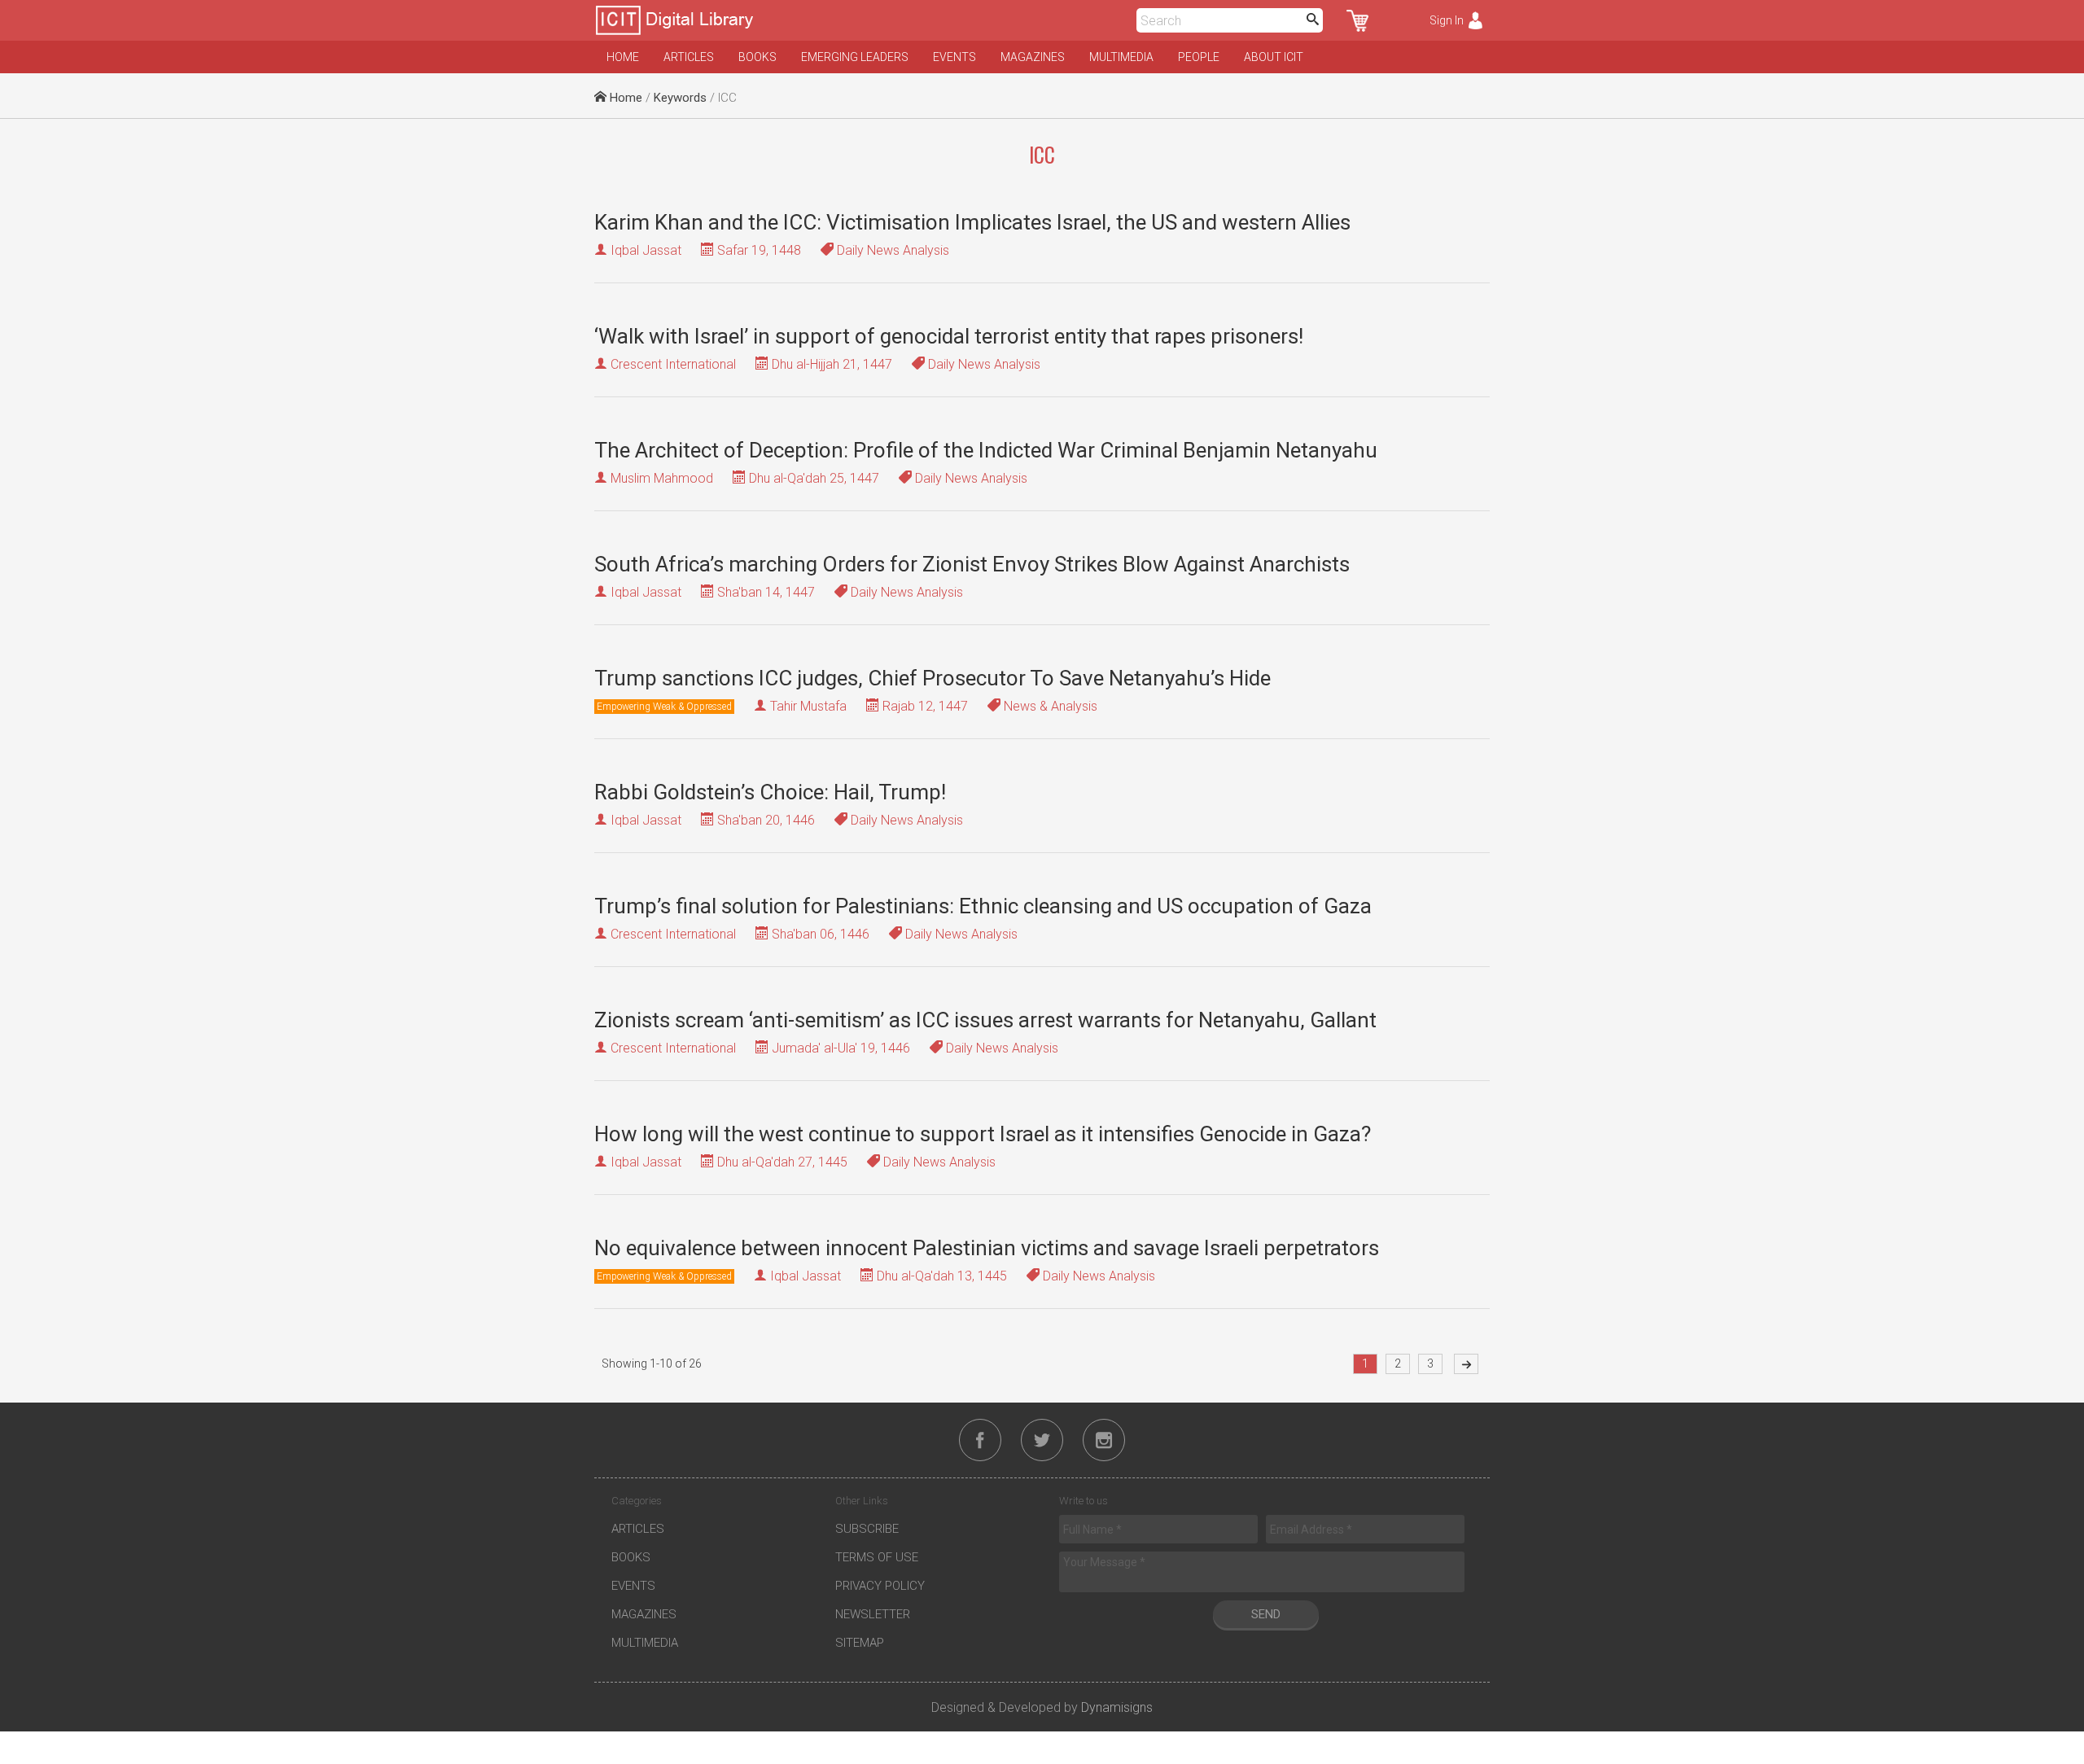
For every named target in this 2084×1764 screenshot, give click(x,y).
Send (1266, 1614)
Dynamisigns (1117, 1707)
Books (757, 57)
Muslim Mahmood (662, 478)
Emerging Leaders (855, 57)
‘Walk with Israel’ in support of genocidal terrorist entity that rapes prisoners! (949, 336)
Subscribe (867, 1529)
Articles (689, 57)
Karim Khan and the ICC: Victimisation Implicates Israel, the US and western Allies (972, 222)
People (1199, 57)
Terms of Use (877, 1557)
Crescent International (673, 364)
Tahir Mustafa (808, 706)
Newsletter (873, 1614)
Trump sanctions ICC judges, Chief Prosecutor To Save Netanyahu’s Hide (933, 678)
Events (954, 57)
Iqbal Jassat (646, 250)
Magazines (1033, 57)
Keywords (680, 98)
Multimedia (1121, 57)
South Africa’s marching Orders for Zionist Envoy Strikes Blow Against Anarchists (972, 564)
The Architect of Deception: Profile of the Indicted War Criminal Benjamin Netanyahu (986, 450)
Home (623, 57)
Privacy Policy (880, 1586)
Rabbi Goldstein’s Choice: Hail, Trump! (770, 792)
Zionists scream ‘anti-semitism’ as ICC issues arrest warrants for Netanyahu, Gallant (985, 1020)
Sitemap (860, 1643)
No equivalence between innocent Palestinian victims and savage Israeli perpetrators (987, 1248)
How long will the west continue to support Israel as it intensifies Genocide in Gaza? (983, 1134)
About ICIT (1274, 57)
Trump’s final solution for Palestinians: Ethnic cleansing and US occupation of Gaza (983, 906)
